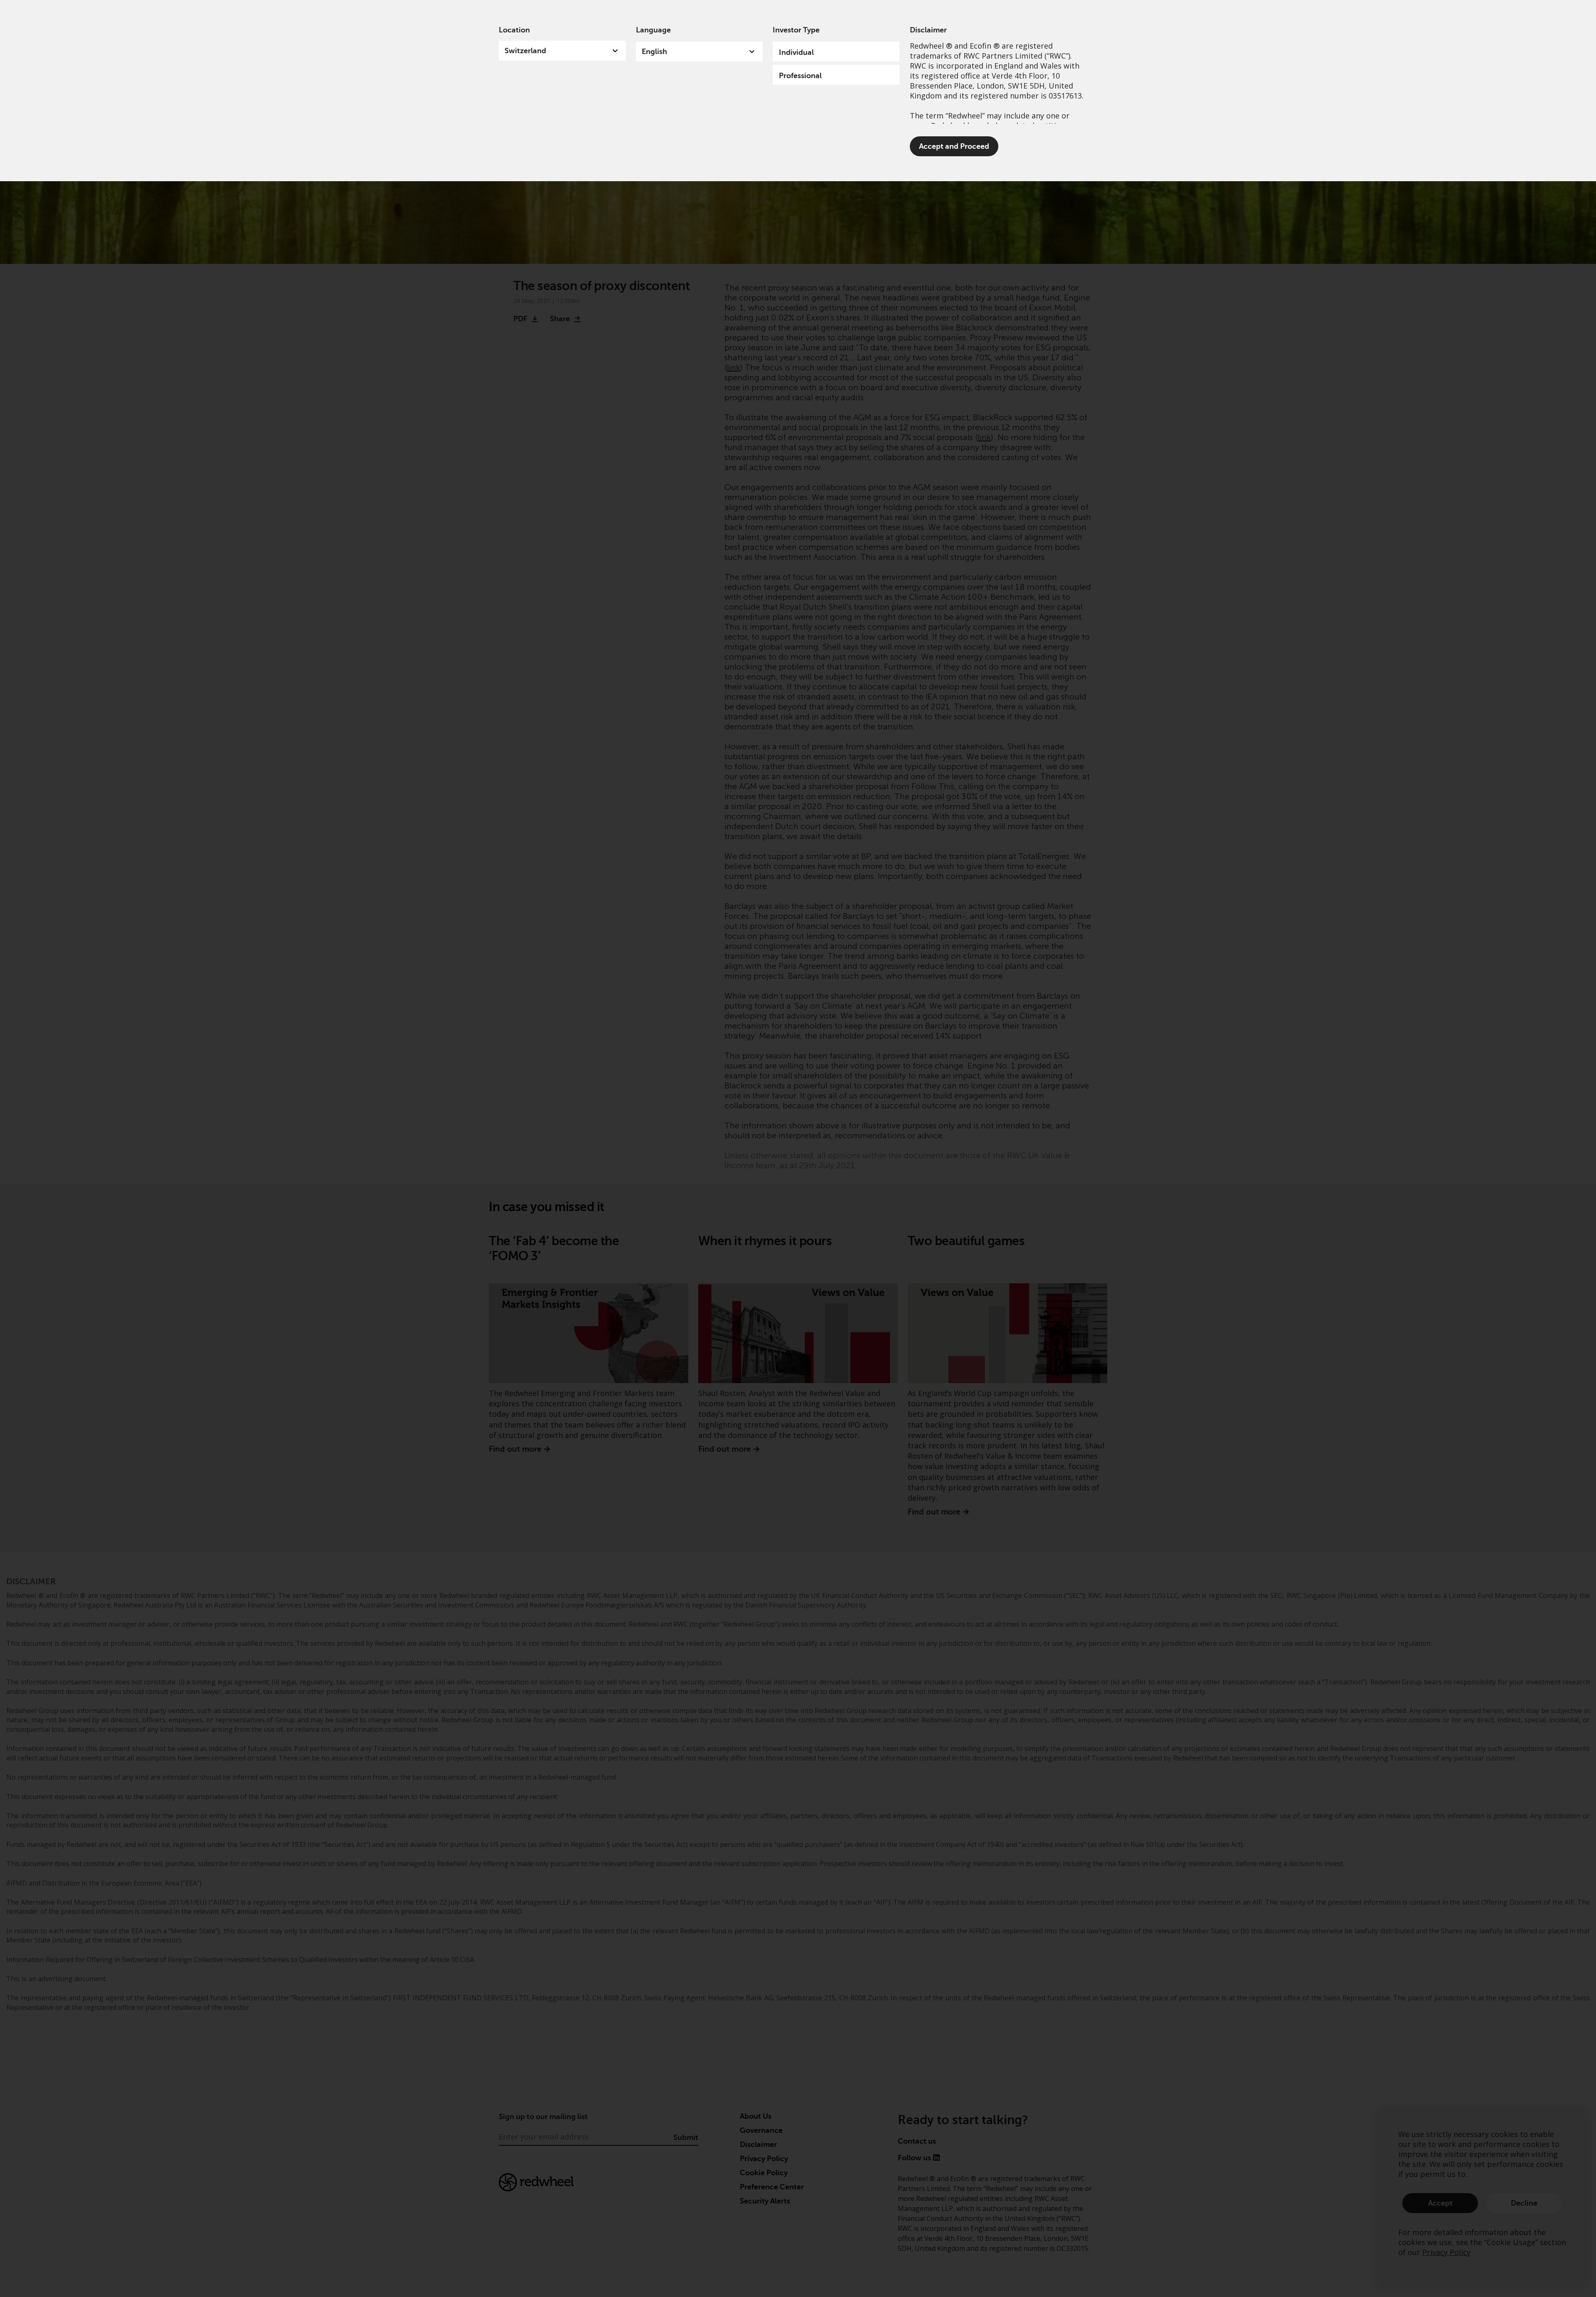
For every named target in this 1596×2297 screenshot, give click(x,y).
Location (514, 30)
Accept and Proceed (954, 146)
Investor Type (796, 30)
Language (653, 30)
